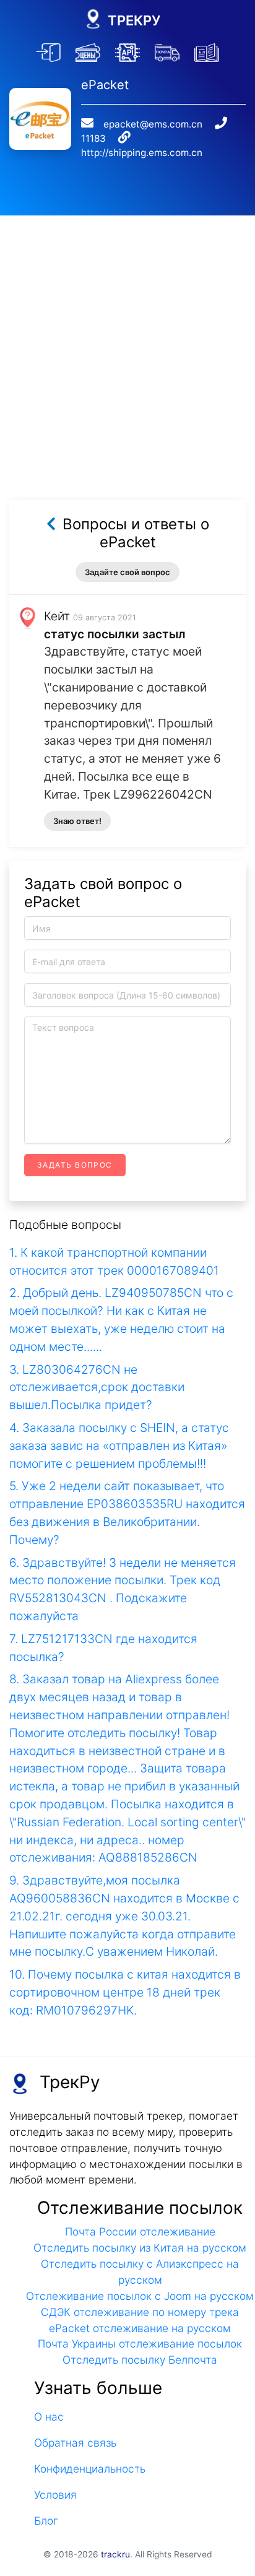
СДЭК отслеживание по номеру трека (140, 2312)
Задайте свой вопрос (127, 572)
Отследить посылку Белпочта (140, 2360)
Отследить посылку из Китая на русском (140, 2248)
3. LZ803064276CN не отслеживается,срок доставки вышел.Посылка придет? (97, 1387)
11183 (93, 138)
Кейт (57, 616)
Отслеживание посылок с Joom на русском (140, 2296)
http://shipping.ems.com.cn (142, 153)
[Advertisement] (127, 343)
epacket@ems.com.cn (153, 124)
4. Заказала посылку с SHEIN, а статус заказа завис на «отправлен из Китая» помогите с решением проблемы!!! (119, 1446)
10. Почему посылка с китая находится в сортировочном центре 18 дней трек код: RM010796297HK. (125, 1992)
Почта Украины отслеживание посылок (140, 2344)
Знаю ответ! (77, 821)
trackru (115, 2554)
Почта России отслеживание (140, 2231)
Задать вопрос (75, 1165)
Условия (55, 2495)
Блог (46, 2521)
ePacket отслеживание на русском (140, 2328)
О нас (49, 2417)
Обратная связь (75, 2443)
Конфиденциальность (90, 2469)
